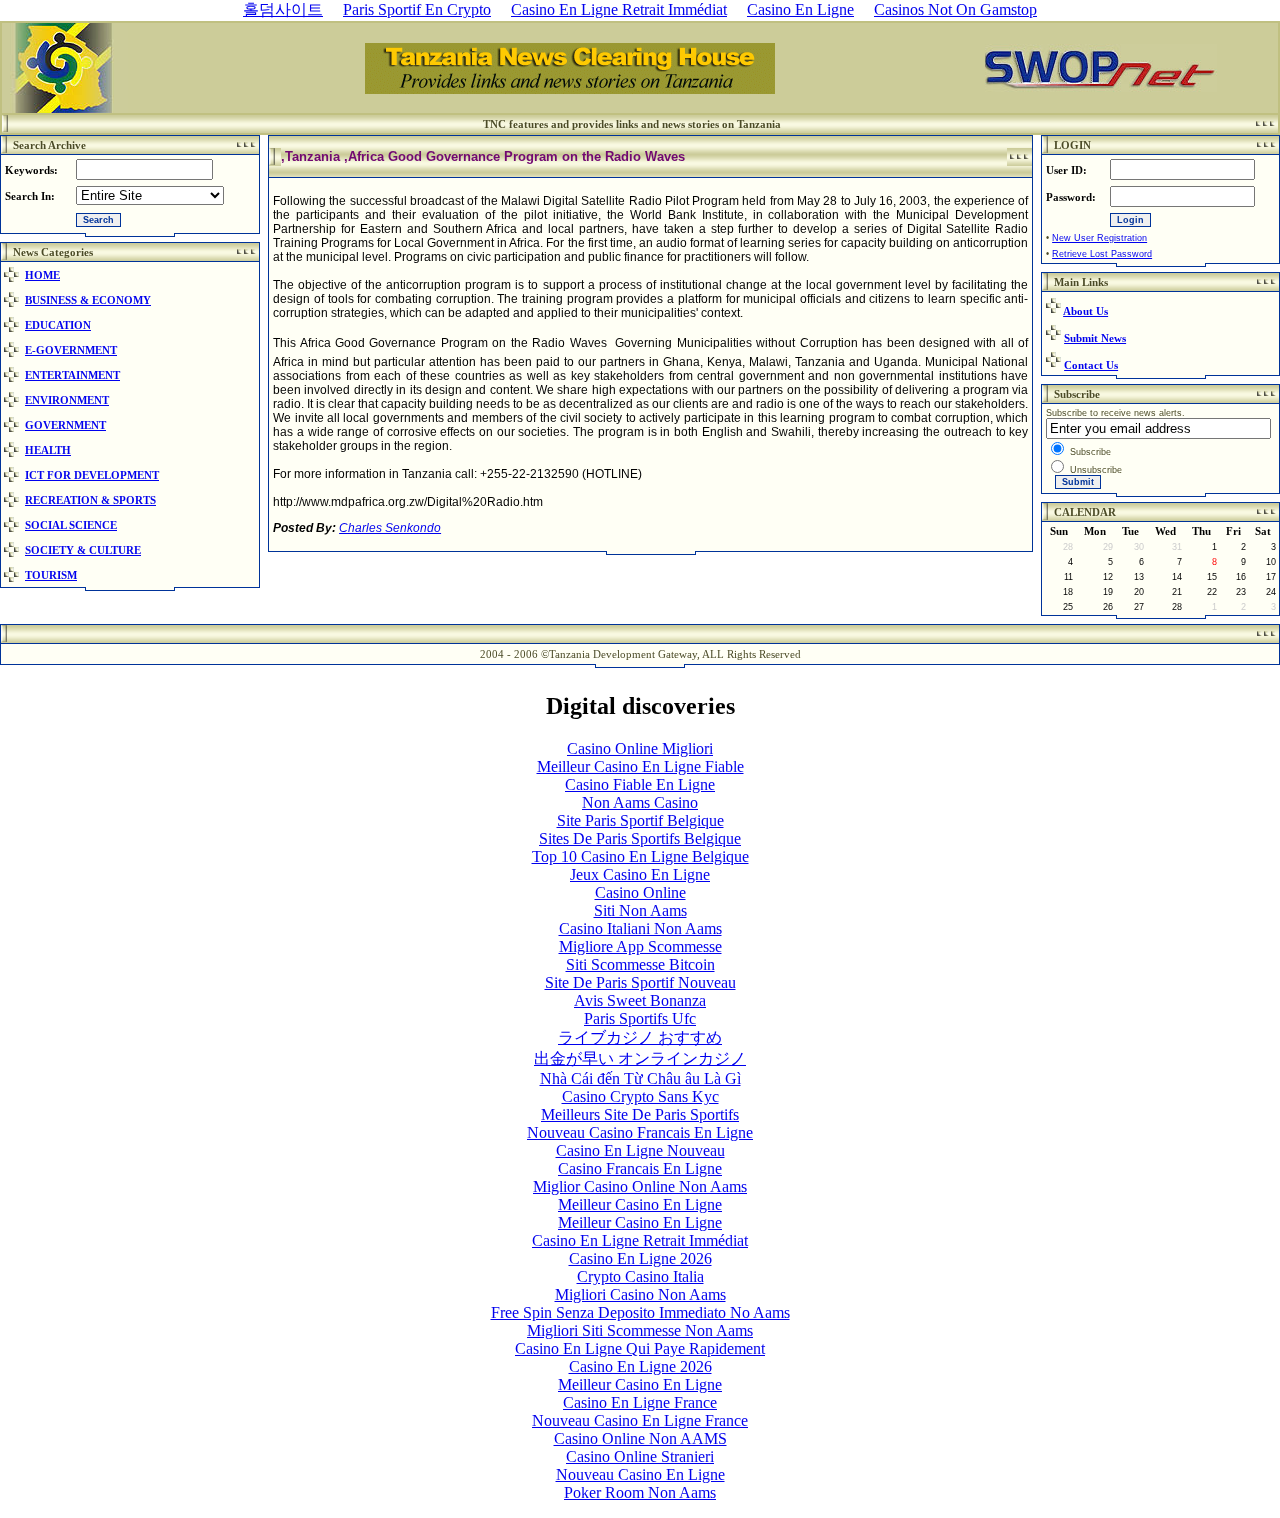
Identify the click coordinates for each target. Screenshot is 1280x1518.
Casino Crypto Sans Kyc (640, 1096)
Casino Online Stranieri (640, 1456)
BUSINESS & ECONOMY (88, 300)
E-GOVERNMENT (71, 350)
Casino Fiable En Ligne (640, 784)
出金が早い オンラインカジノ (640, 1058)
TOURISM (51, 575)
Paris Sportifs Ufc (640, 1018)
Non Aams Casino (640, 802)
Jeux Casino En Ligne (640, 874)
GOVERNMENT (65, 425)
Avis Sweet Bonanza (640, 1000)
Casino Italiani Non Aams (640, 928)
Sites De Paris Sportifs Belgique (640, 838)
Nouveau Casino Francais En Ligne (640, 1132)
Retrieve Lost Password (1102, 254)
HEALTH (48, 450)
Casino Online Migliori (640, 748)
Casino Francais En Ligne (640, 1168)
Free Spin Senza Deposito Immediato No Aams (640, 1312)
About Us (1085, 311)
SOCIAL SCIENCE (71, 525)
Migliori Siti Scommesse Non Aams (640, 1330)
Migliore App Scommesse (640, 946)
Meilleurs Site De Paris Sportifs (640, 1114)
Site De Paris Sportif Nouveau (640, 982)
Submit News (1095, 338)
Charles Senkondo (390, 528)
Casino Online (640, 892)
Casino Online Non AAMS (640, 1438)
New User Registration (1099, 238)
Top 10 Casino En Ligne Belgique (640, 856)
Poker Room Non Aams (640, 1492)
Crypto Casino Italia (640, 1276)
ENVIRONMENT (67, 400)
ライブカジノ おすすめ (640, 1037)
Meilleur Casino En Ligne (640, 1204)
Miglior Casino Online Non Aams (640, 1186)
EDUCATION (58, 325)
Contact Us (1091, 365)
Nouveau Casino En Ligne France (640, 1420)
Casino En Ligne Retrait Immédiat (640, 1240)
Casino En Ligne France (640, 1402)
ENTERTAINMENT (72, 375)
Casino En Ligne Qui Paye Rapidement (640, 1348)
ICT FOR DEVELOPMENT (92, 475)
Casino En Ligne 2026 (640, 1258)
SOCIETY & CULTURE (83, 550)
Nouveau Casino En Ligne (640, 1474)
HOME (42, 275)
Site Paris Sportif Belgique (640, 820)
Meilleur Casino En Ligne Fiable (640, 766)
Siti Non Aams (640, 910)
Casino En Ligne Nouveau (640, 1150)
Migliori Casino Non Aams (640, 1294)
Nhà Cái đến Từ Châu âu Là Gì (640, 1078)
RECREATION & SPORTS (90, 500)
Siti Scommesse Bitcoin (640, 964)
